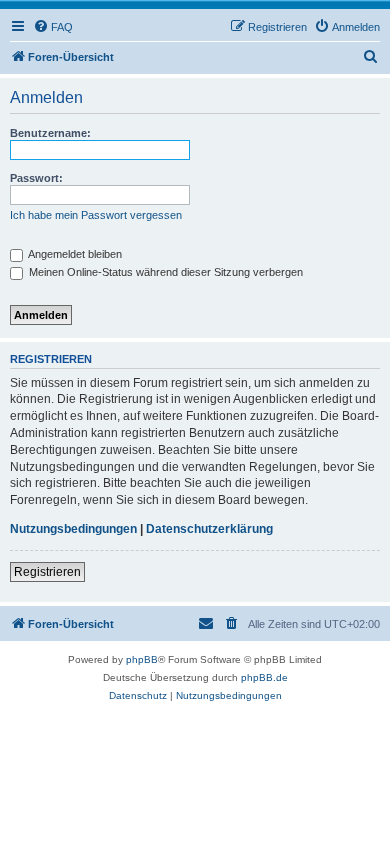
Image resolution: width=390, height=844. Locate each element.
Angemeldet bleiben (74, 254)
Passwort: (36, 178)
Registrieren (47, 572)
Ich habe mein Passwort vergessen (96, 215)
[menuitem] (53, 27)
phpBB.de (264, 677)
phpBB (142, 659)
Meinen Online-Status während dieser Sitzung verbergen (164, 272)
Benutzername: (50, 133)
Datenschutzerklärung (209, 529)
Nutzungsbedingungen (73, 529)
